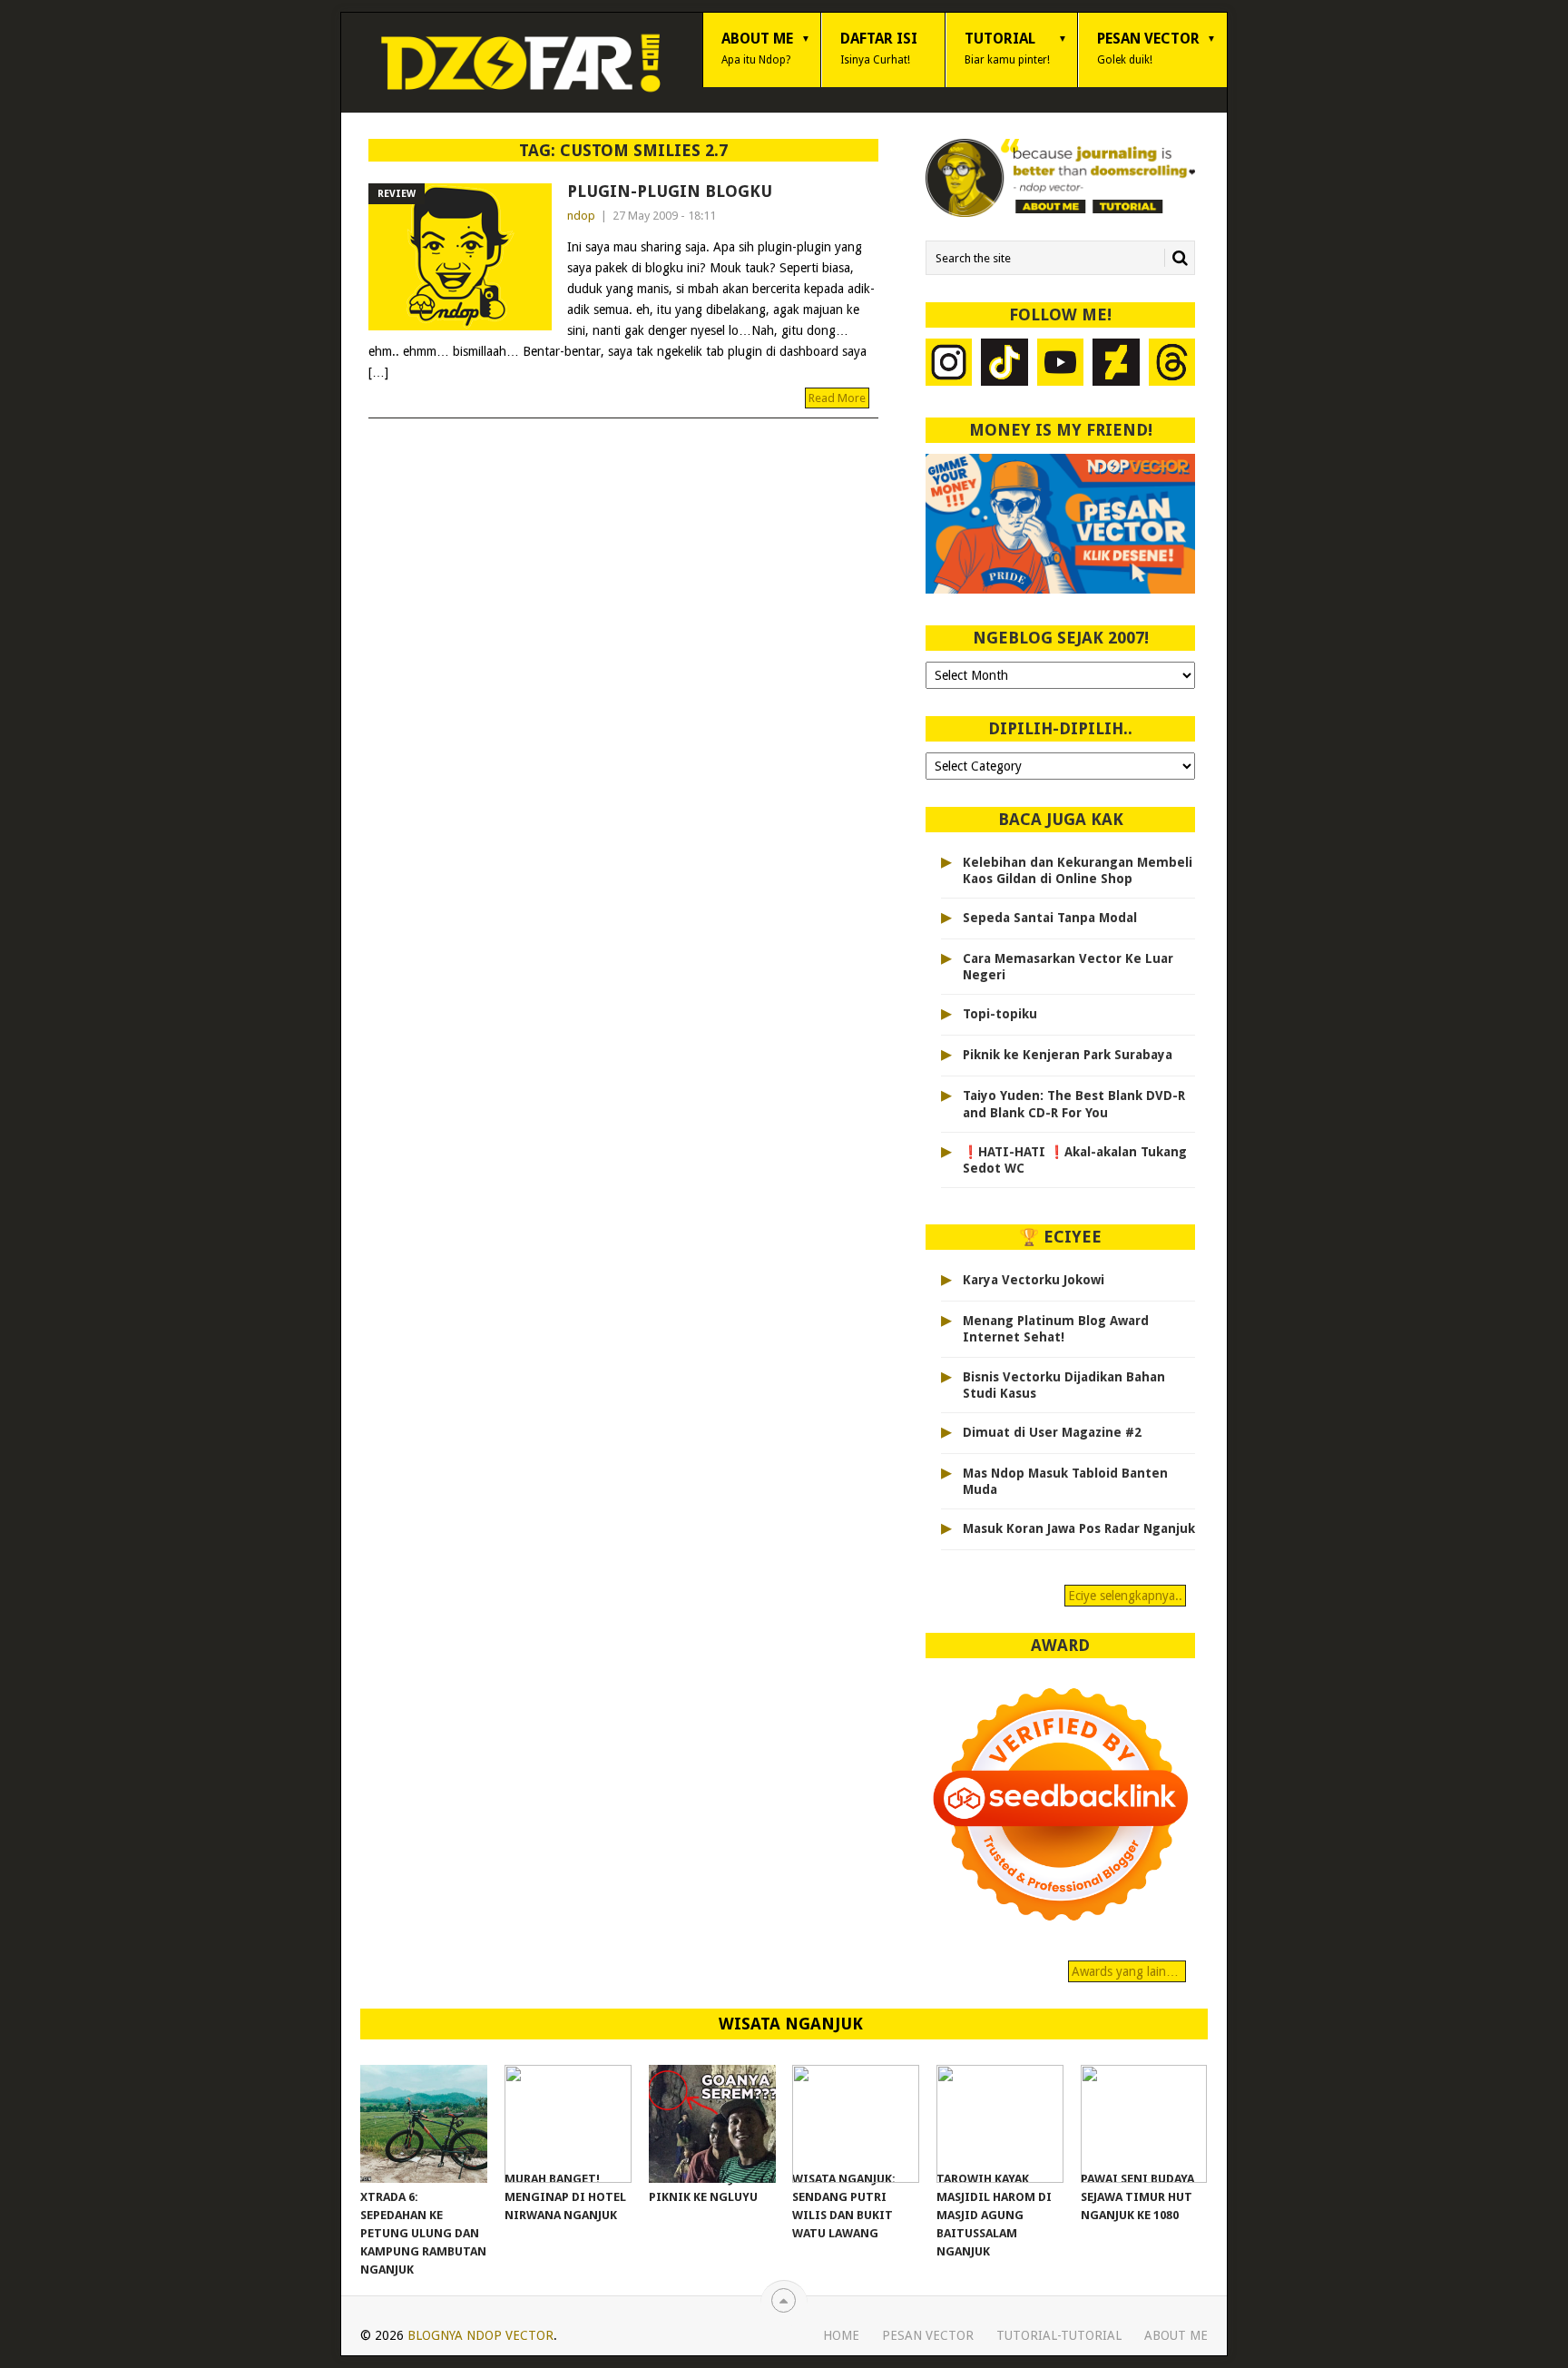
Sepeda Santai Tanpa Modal (1050, 918)
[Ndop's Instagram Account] (949, 364)
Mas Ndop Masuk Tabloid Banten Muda (1065, 1481)
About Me (757, 48)
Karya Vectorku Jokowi (1034, 1280)
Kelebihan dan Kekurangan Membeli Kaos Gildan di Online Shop (1078, 870)
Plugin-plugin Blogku (670, 191)
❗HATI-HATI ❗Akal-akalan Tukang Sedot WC (1075, 1160)
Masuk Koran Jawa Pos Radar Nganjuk (1079, 1528)
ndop (581, 216)
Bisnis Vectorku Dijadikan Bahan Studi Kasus (1064, 1385)
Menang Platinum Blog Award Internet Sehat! (1056, 1329)
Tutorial (1007, 48)
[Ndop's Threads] (1172, 364)
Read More (837, 398)
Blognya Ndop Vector (480, 2335)
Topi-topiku (1000, 1014)
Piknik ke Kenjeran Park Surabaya (1068, 1055)
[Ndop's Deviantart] (1116, 364)
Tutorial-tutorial (1059, 2335)
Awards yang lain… (1127, 1971)
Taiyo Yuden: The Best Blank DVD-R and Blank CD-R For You (1074, 1104)
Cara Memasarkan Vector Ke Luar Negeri (1068, 967)
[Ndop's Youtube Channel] (1061, 364)
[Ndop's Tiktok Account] (1004, 364)
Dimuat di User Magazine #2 (1052, 1432)
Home (841, 2335)
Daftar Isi (879, 48)
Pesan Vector (1148, 48)
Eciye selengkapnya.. (1125, 1596)
